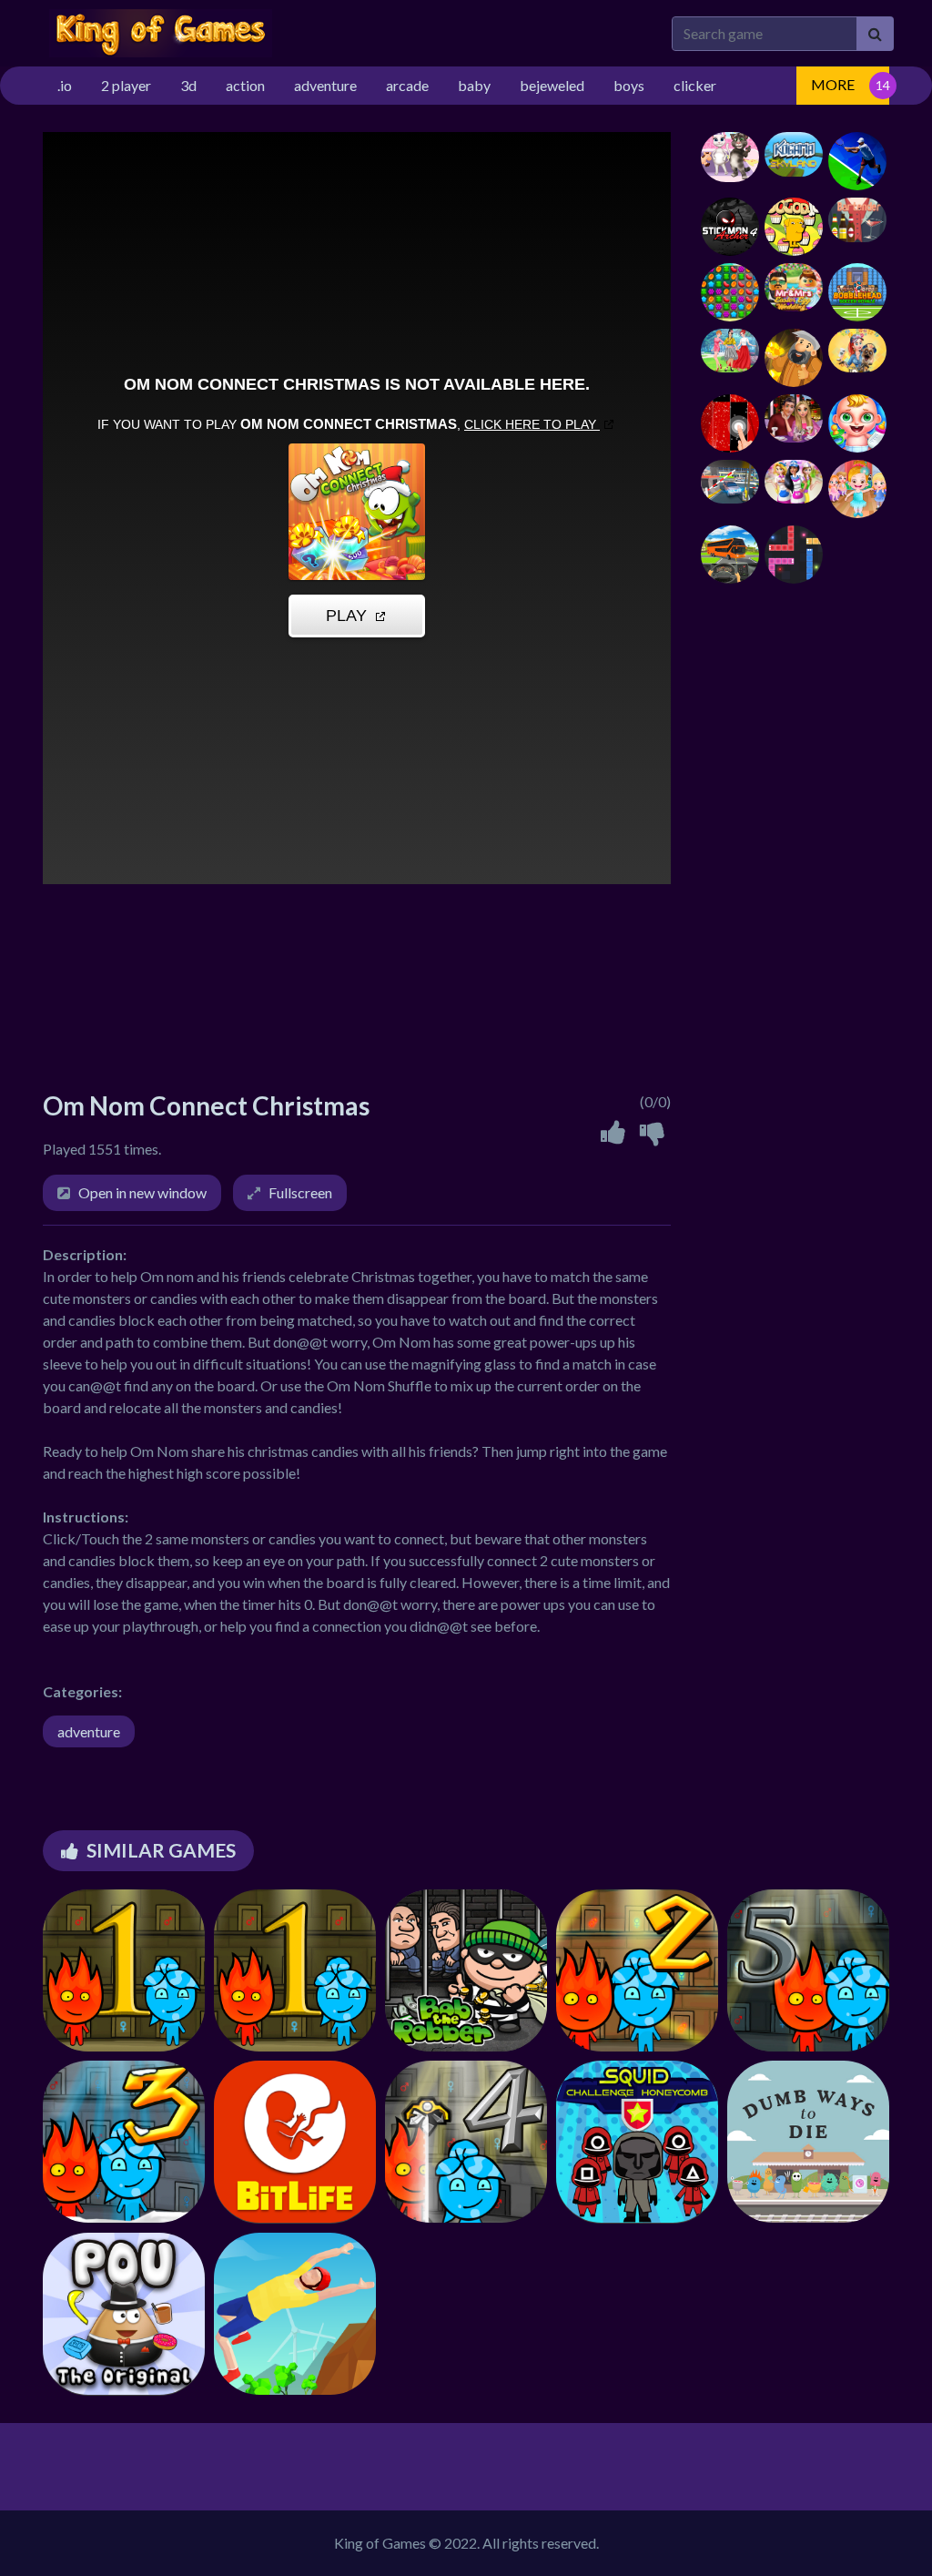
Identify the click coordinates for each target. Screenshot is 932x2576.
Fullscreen (300, 1192)
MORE (833, 84)
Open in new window (142, 1192)
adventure (89, 1731)
